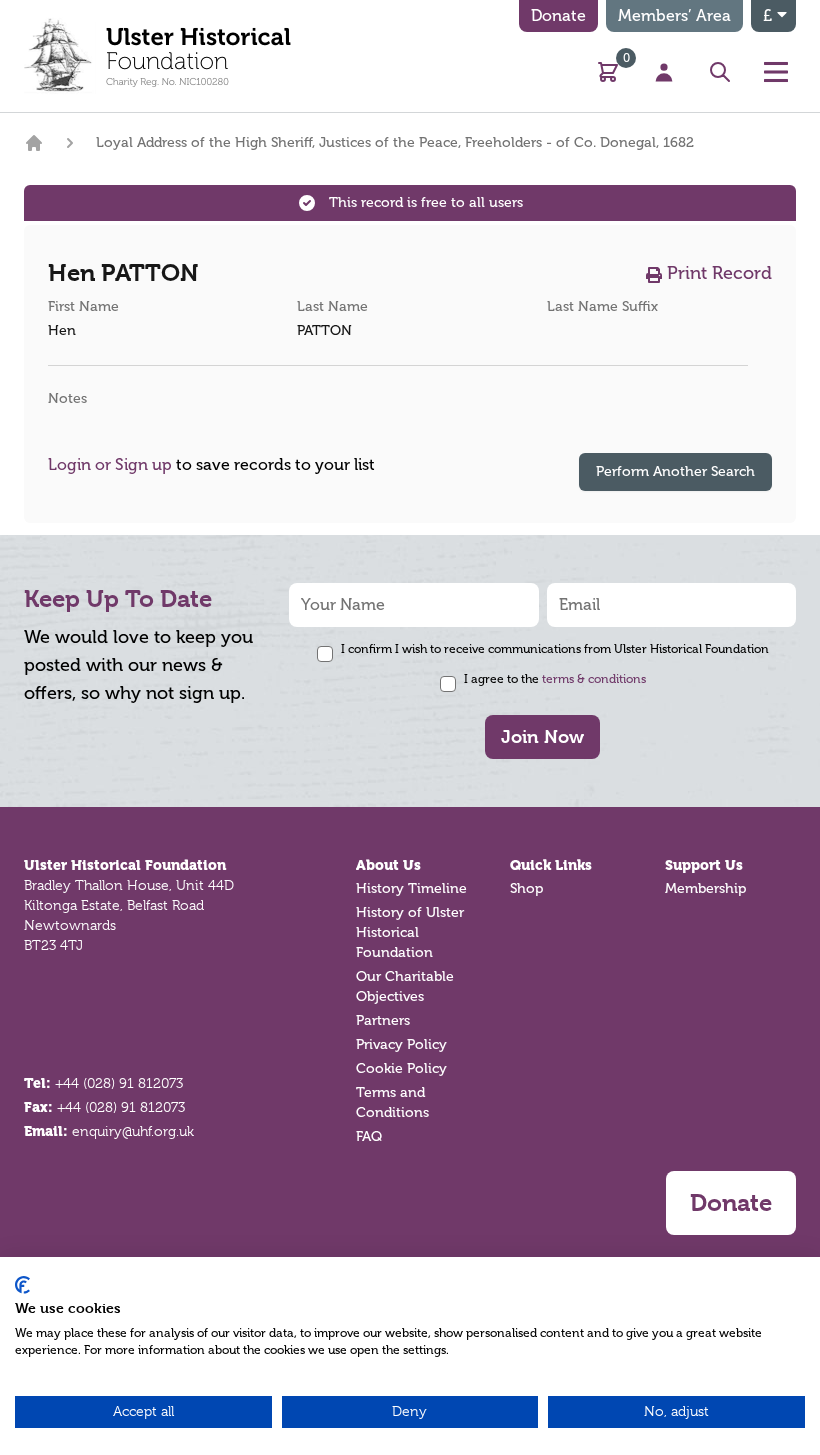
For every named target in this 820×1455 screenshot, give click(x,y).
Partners (383, 1020)
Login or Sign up (110, 465)
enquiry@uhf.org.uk (133, 1131)
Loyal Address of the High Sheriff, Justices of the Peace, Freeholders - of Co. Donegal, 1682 (395, 142)
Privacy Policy (401, 1044)
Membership (705, 888)
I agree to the (555, 679)
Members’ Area (674, 16)
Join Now (542, 736)
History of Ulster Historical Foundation (410, 932)
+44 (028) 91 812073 (119, 1083)
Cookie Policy (401, 1068)
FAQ (369, 1136)
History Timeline (411, 888)
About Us (388, 865)
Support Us (704, 865)
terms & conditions (594, 679)
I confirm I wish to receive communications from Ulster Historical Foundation (555, 649)
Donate (558, 16)
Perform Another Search (675, 471)
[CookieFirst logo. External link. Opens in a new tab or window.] (22, 1285)
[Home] (34, 143)
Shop (526, 888)
